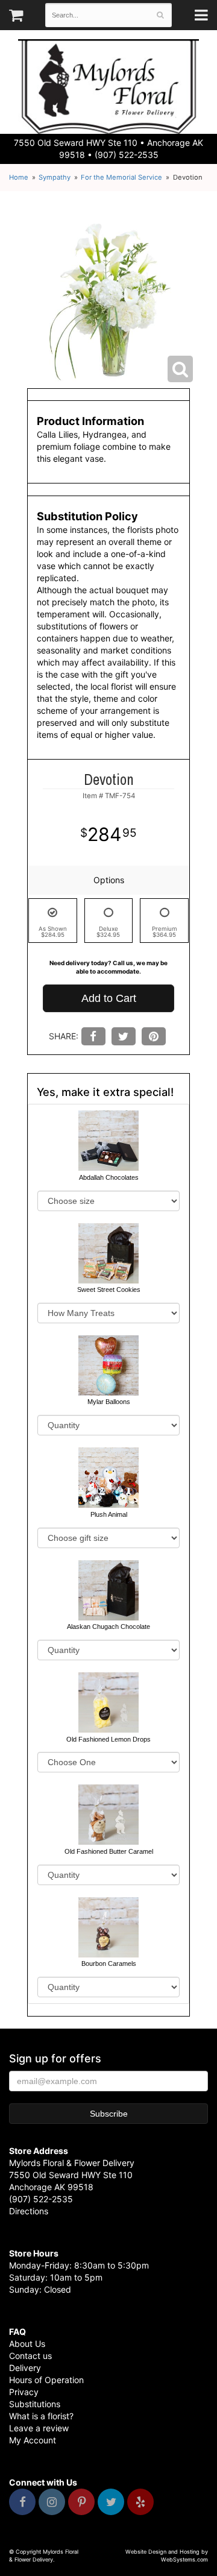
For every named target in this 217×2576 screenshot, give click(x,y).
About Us (27, 2344)
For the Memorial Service (121, 177)
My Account (33, 2440)
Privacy (24, 2392)
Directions (29, 2211)
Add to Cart (109, 998)
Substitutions (35, 2404)
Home (19, 177)
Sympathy (55, 177)
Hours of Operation (46, 2380)
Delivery (25, 2368)
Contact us (30, 2356)
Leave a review (39, 2428)
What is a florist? (41, 2416)
